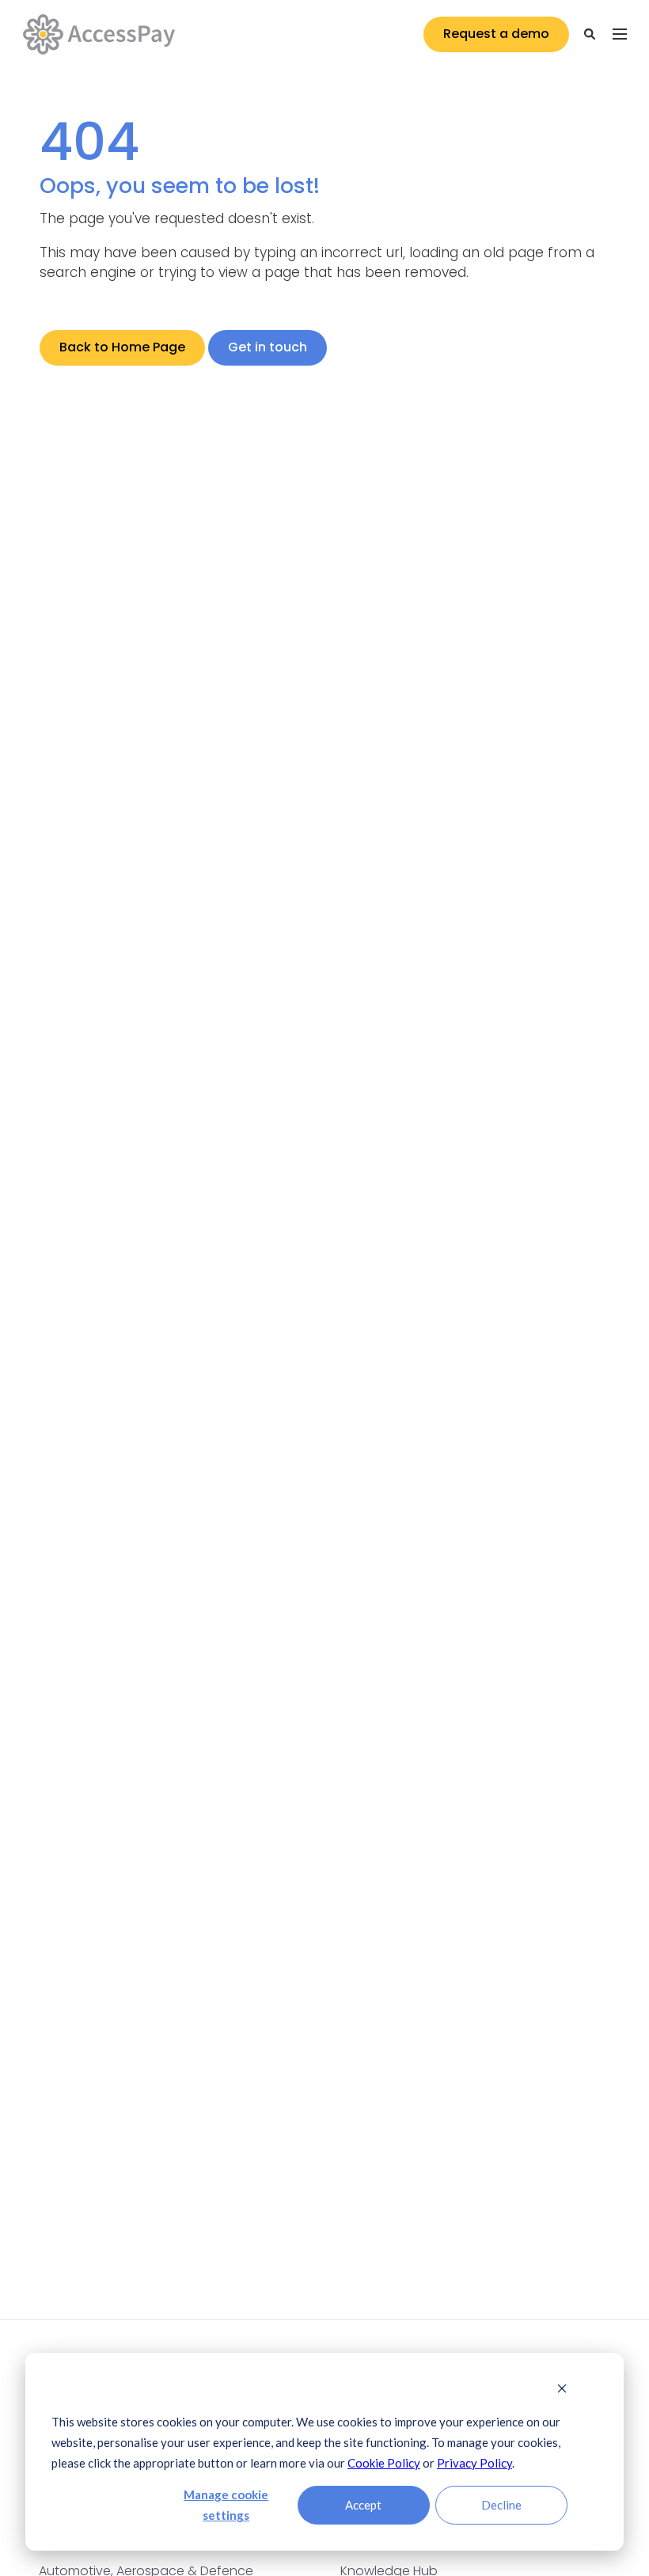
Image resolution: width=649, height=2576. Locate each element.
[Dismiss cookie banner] (562, 2389)
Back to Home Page (122, 347)
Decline (501, 2505)
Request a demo (496, 34)
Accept (363, 2505)
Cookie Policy (384, 2463)
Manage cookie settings (226, 2505)
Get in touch (268, 347)
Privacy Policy (474, 2463)
